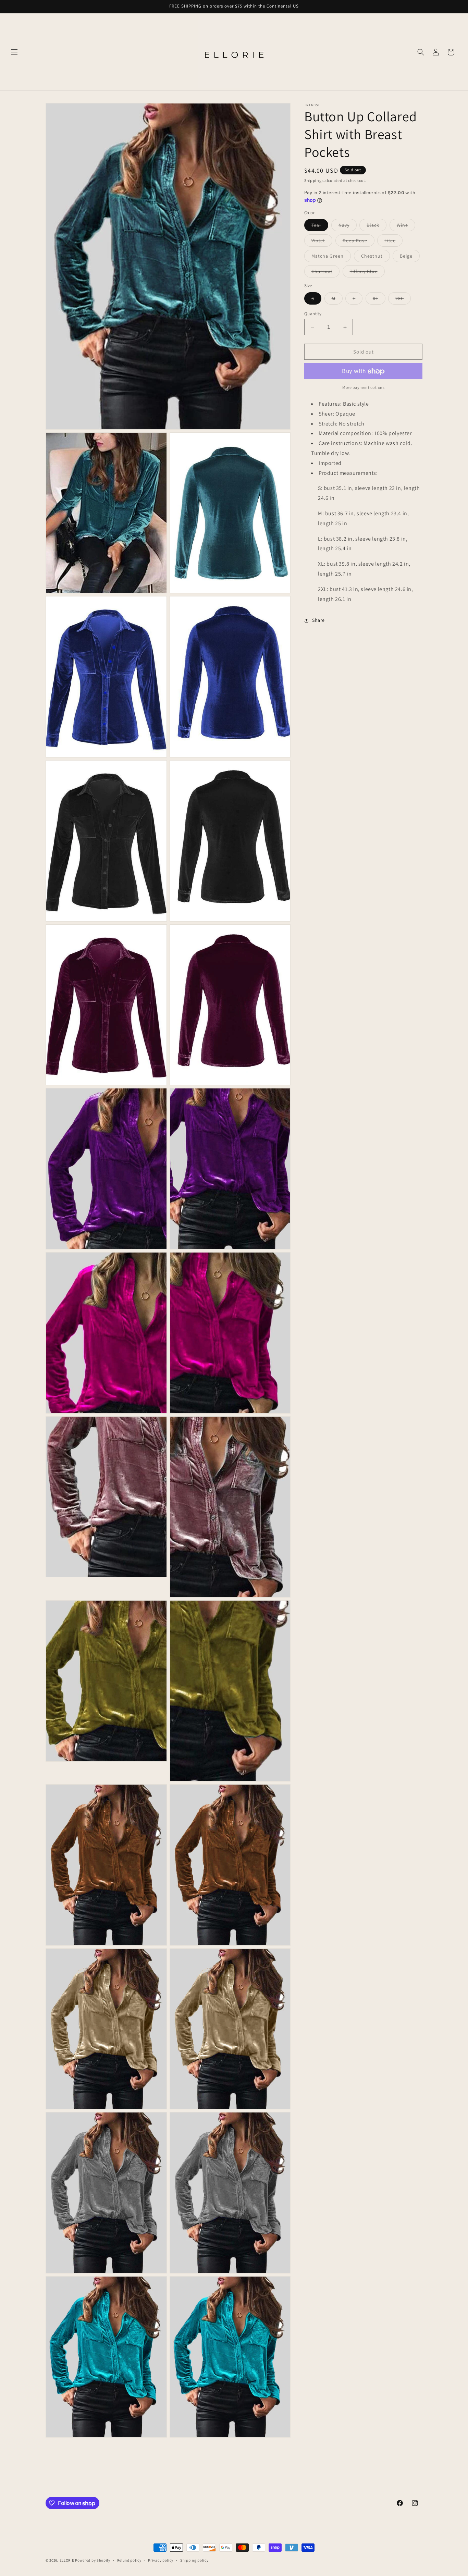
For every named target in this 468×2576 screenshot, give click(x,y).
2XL (403, 300)
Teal (320, 227)
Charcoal (325, 273)
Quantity (313, 314)
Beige (410, 258)
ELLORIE (67, 2560)
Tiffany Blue (367, 273)
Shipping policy (194, 2560)
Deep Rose (359, 242)
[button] (14, 52)
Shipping (313, 180)
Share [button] (318, 620)
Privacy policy (161, 2560)
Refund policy (129, 2560)
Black (377, 227)
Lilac (393, 242)
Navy (348, 227)
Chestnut (375, 258)
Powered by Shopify (93, 2560)
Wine (406, 227)
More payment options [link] (363, 388)
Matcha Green (331, 258)
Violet (322, 242)
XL (379, 300)
